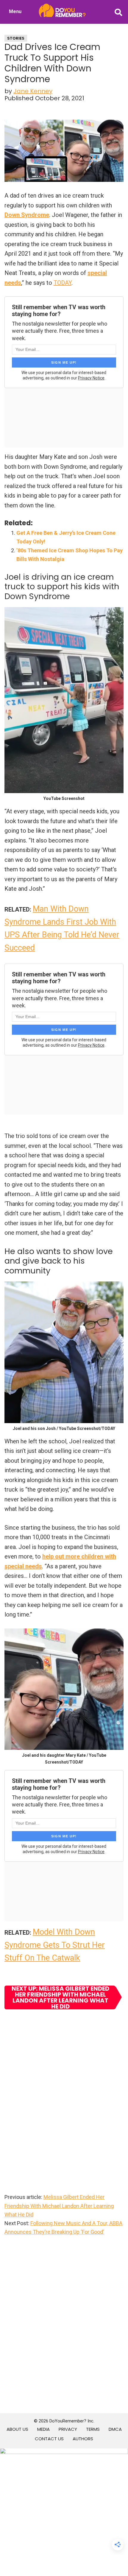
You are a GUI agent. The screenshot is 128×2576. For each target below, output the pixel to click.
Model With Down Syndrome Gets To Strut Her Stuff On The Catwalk (55, 1945)
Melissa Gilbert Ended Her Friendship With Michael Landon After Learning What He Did (59, 2206)
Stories (16, 38)
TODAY (63, 283)
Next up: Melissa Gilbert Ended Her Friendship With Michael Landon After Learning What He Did (60, 1997)
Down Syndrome (27, 215)
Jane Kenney (33, 91)
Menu (15, 11)
